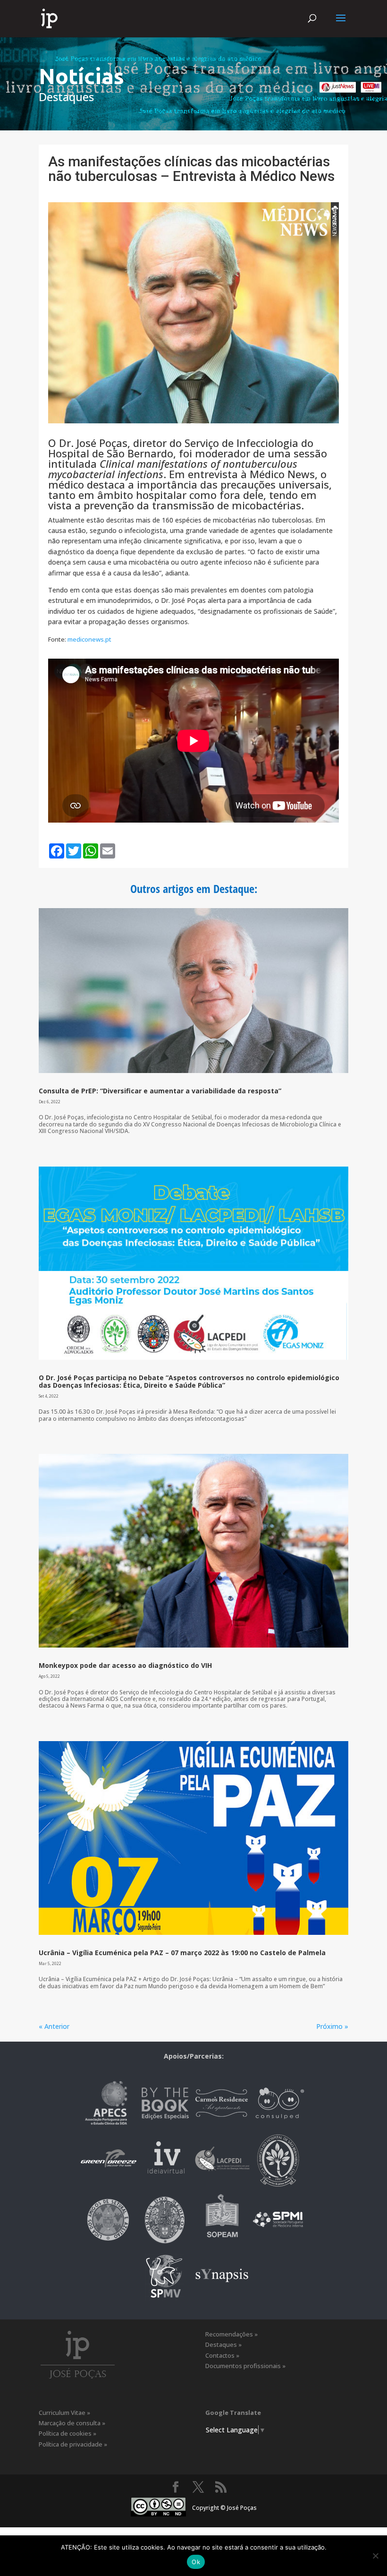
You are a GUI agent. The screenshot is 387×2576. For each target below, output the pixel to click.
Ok (196, 2562)
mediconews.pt (89, 639)
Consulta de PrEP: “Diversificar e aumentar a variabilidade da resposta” (160, 1091)
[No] (375, 2556)
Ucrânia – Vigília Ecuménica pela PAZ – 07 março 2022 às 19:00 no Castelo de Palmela (182, 1953)
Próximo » (332, 2026)
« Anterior (54, 2026)
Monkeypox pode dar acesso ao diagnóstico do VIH (125, 1665)
